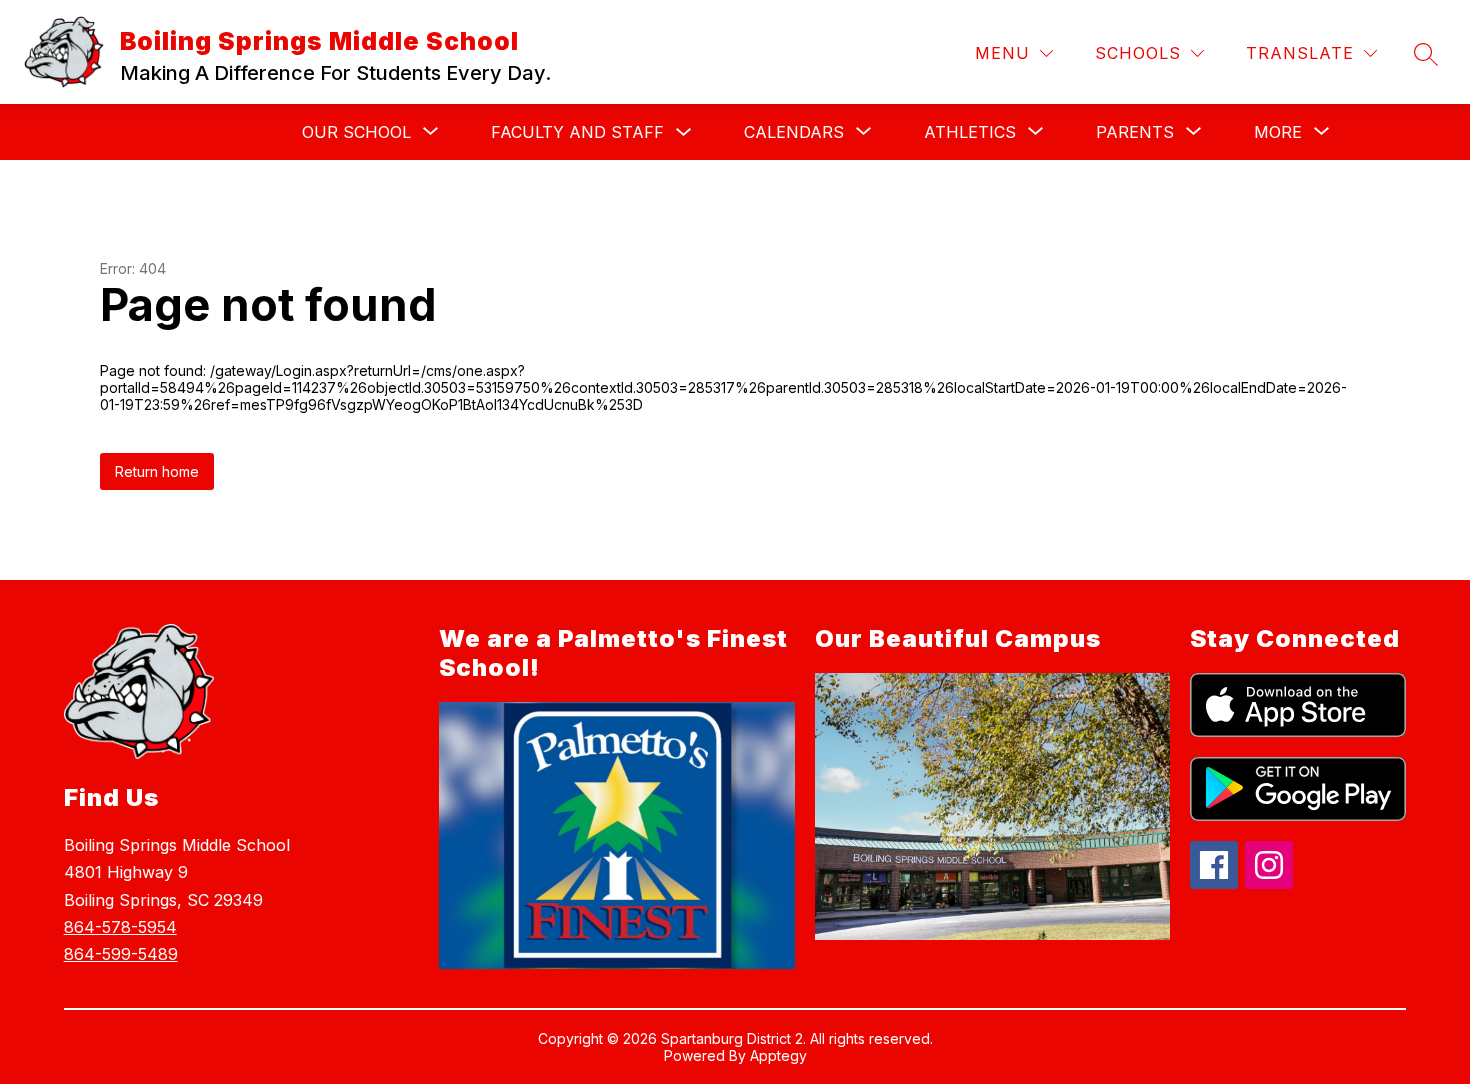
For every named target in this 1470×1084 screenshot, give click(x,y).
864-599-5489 (121, 954)
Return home (157, 471)
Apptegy (778, 1055)
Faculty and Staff (577, 132)
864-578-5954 (120, 927)
